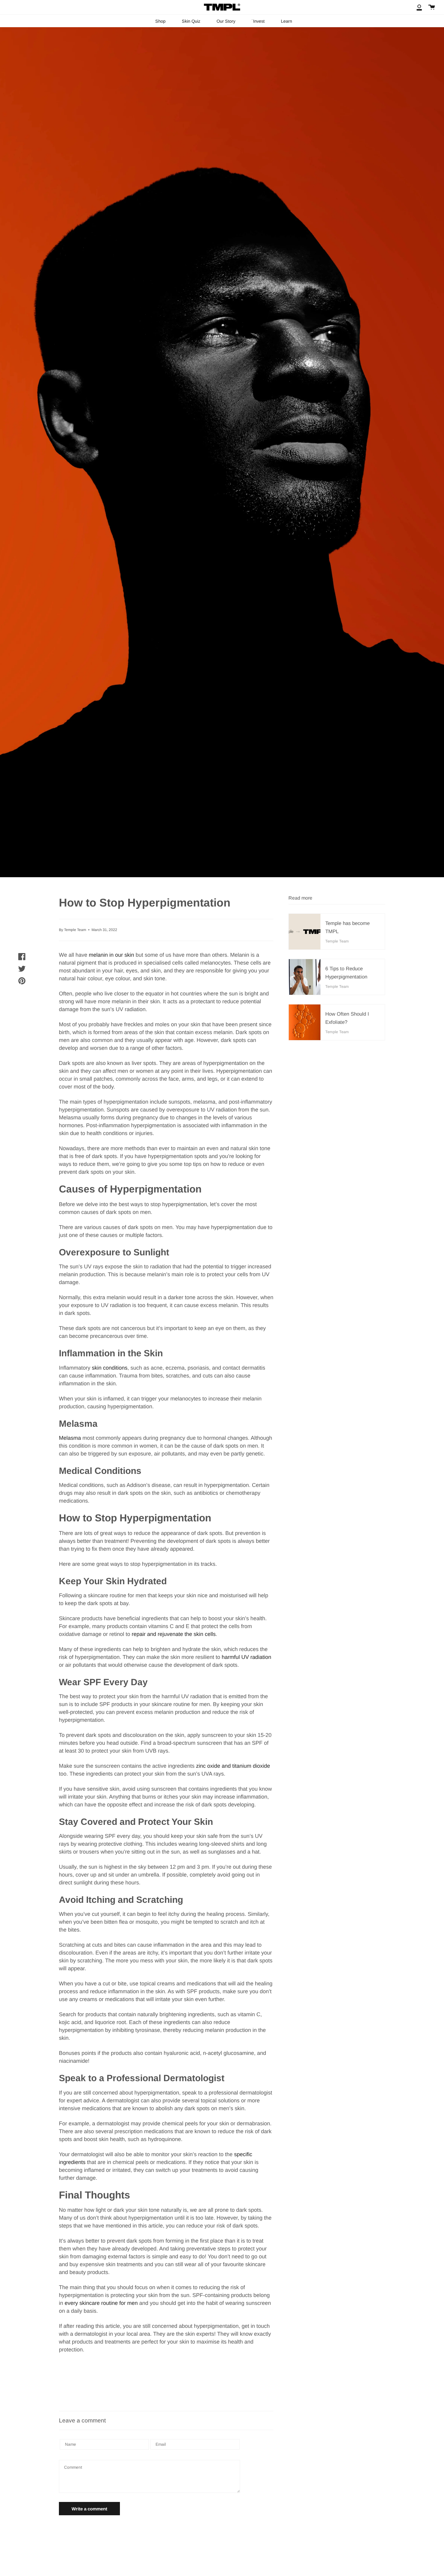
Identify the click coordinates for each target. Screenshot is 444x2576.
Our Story (226, 21)
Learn (286, 21)
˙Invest (258, 21)
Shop (160, 21)
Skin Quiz (191, 21)
